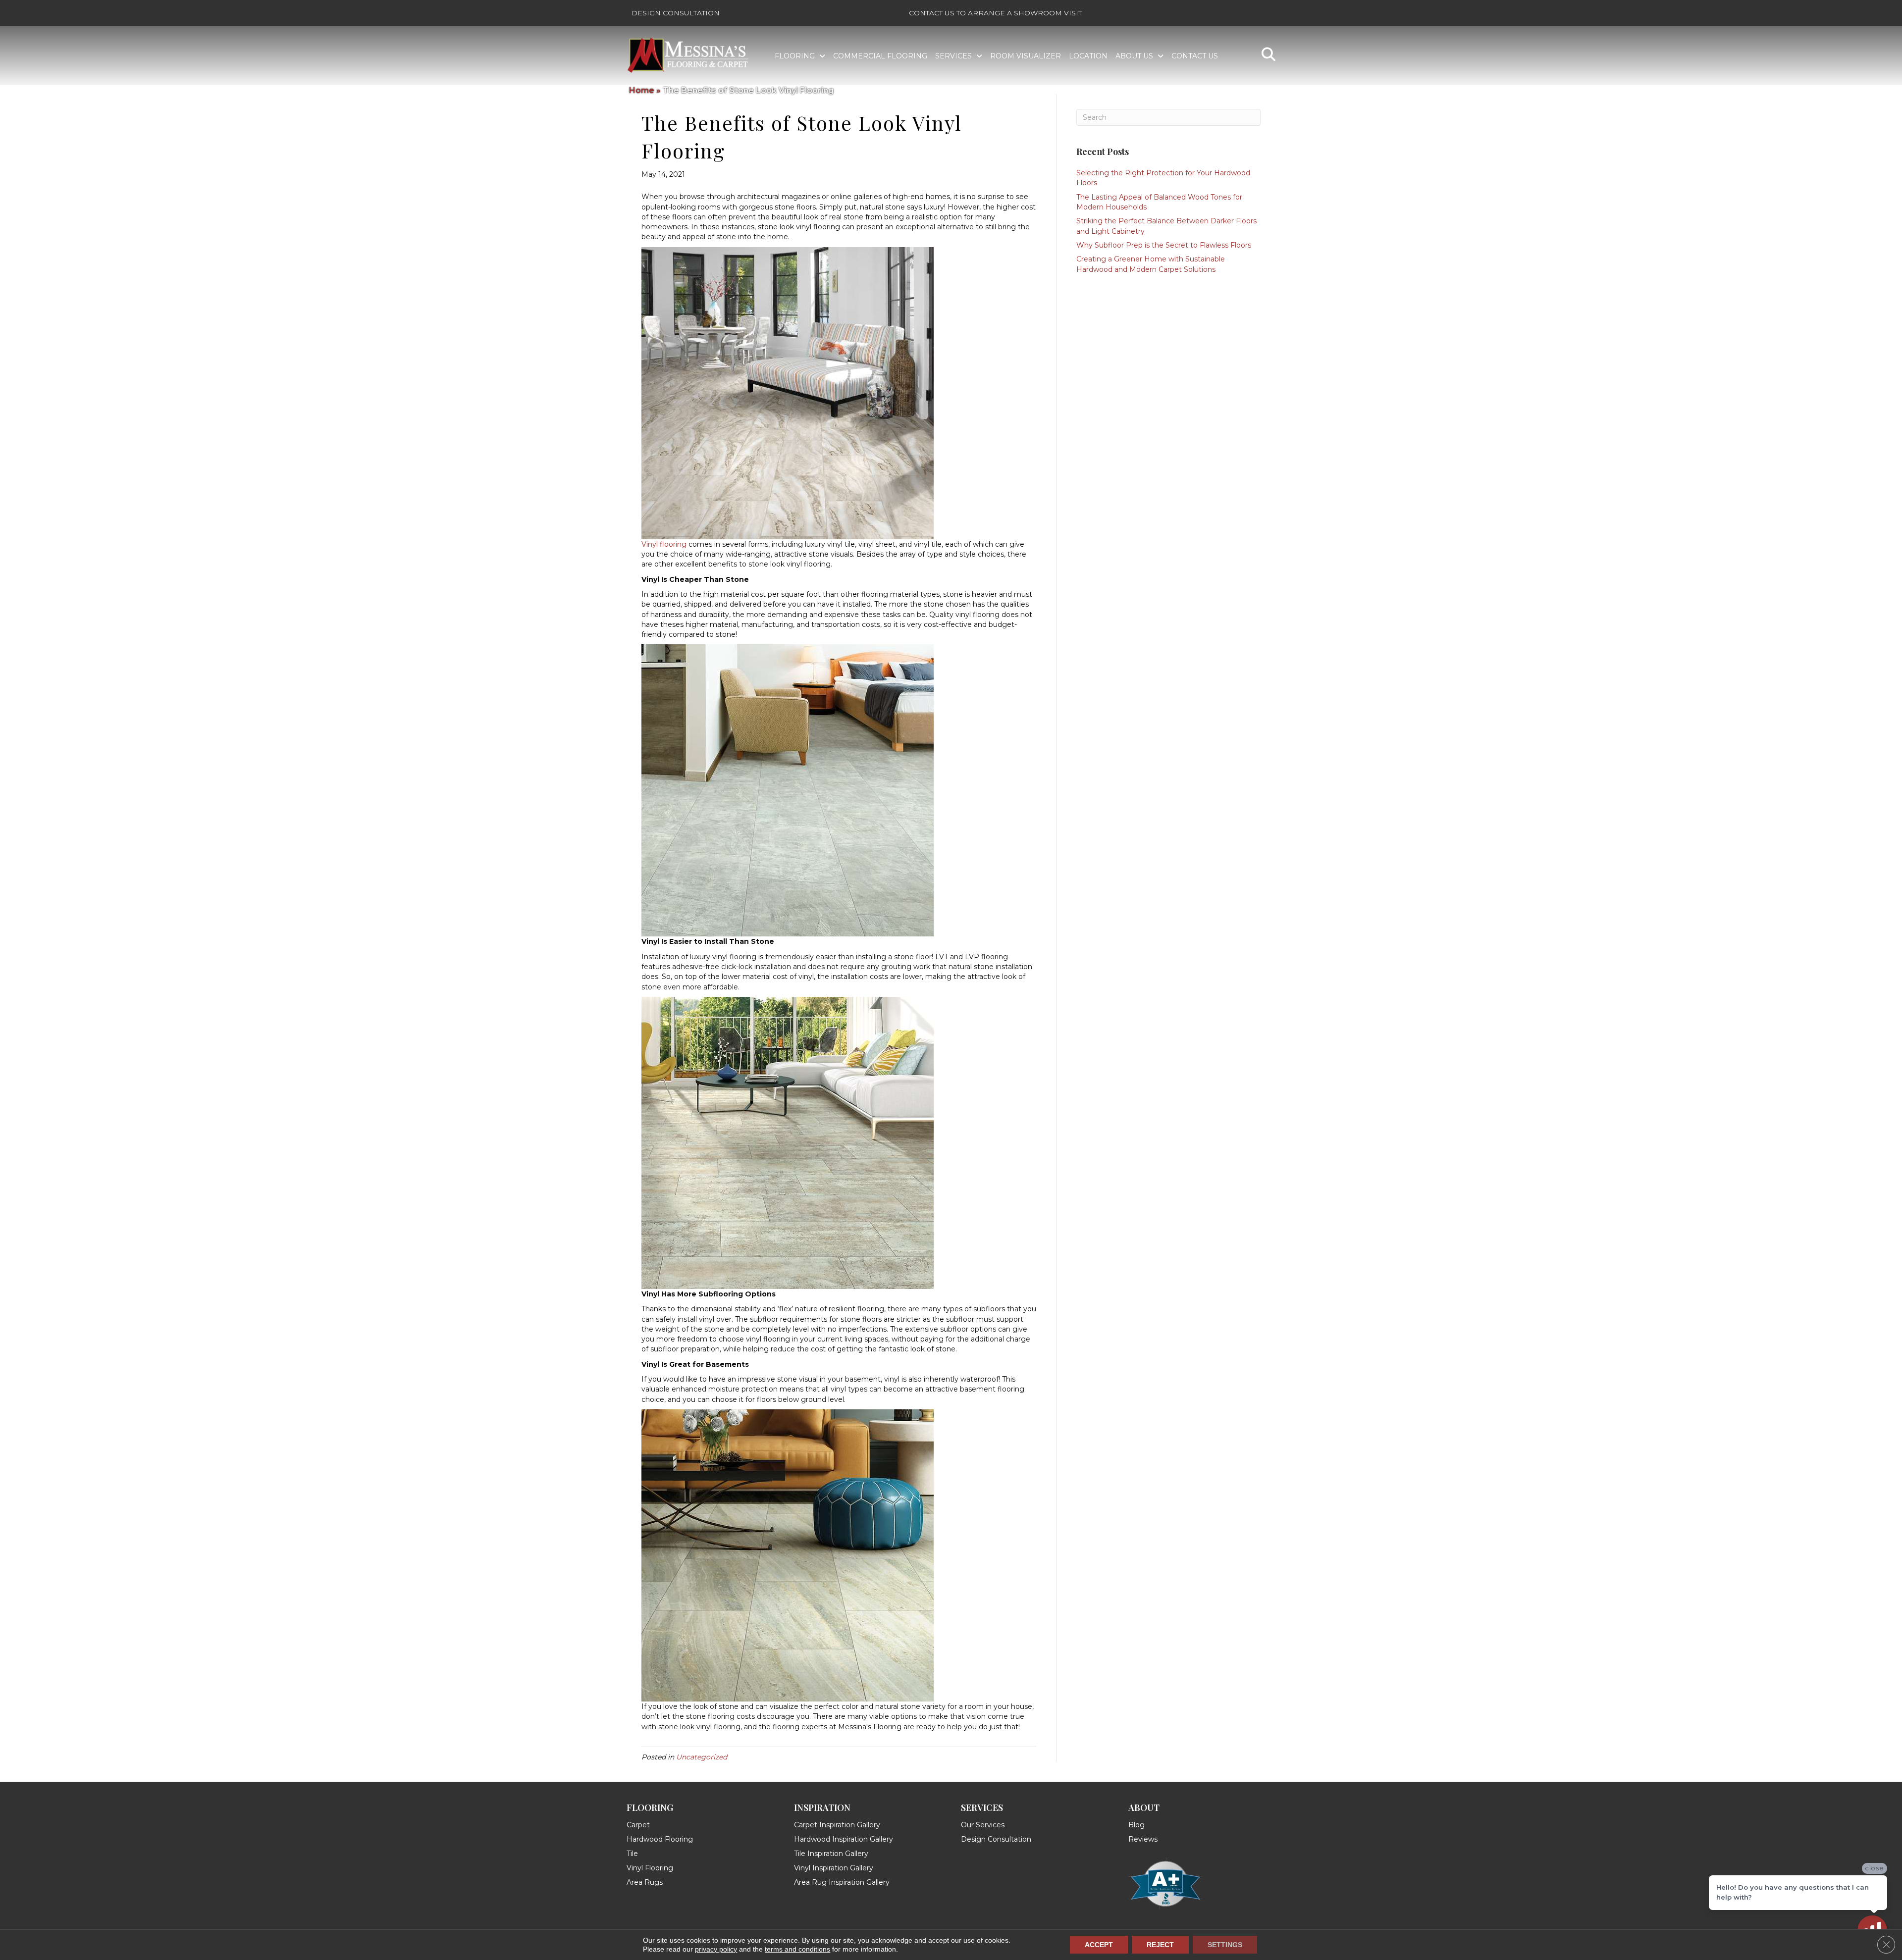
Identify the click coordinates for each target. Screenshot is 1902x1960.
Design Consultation (676, 13)
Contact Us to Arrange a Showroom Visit (995, 13)
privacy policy (716, 1949)
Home (642, 90)
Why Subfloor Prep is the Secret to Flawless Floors (1164, 245)
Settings (1225, 1945)
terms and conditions (797, 1949)
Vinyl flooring (664, 544)
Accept (1099, 1945)
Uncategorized (702, 1757)
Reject (1160, 1945)
